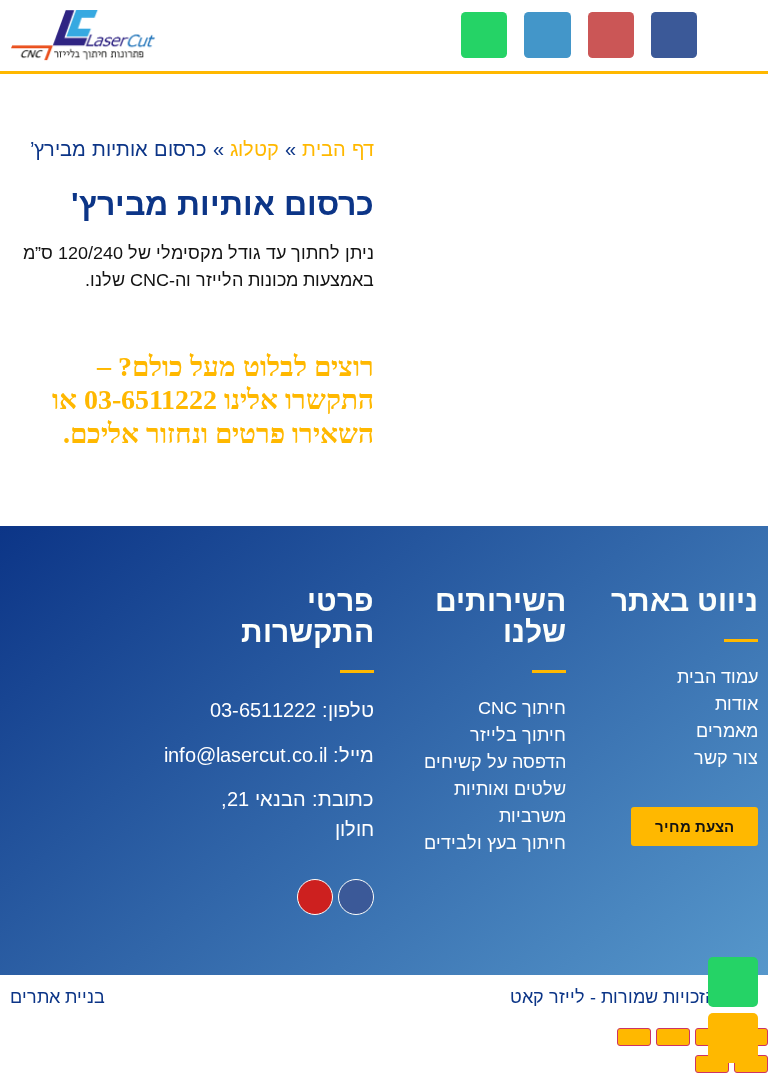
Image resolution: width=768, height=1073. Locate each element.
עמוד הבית (717, 677)
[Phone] (547, 35)
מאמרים (727, 731)
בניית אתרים (57, 997)
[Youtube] (315, 897)
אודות (736, 704)
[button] (744, 35)
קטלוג (254, 149)
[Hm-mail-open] (611, 35)
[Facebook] (674, 35)
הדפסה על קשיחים (495, 762)
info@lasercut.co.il (245, 755)
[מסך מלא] (673, 1037)
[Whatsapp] (484, 35)
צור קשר (726, 758)
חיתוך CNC (522, 708)
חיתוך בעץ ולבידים (495, 843)
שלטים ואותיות (510, 789)
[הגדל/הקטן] (634, 1037)
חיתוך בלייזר (518, 735)
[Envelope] (733, 1038)
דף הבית (338, 149)
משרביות (532, 816)
